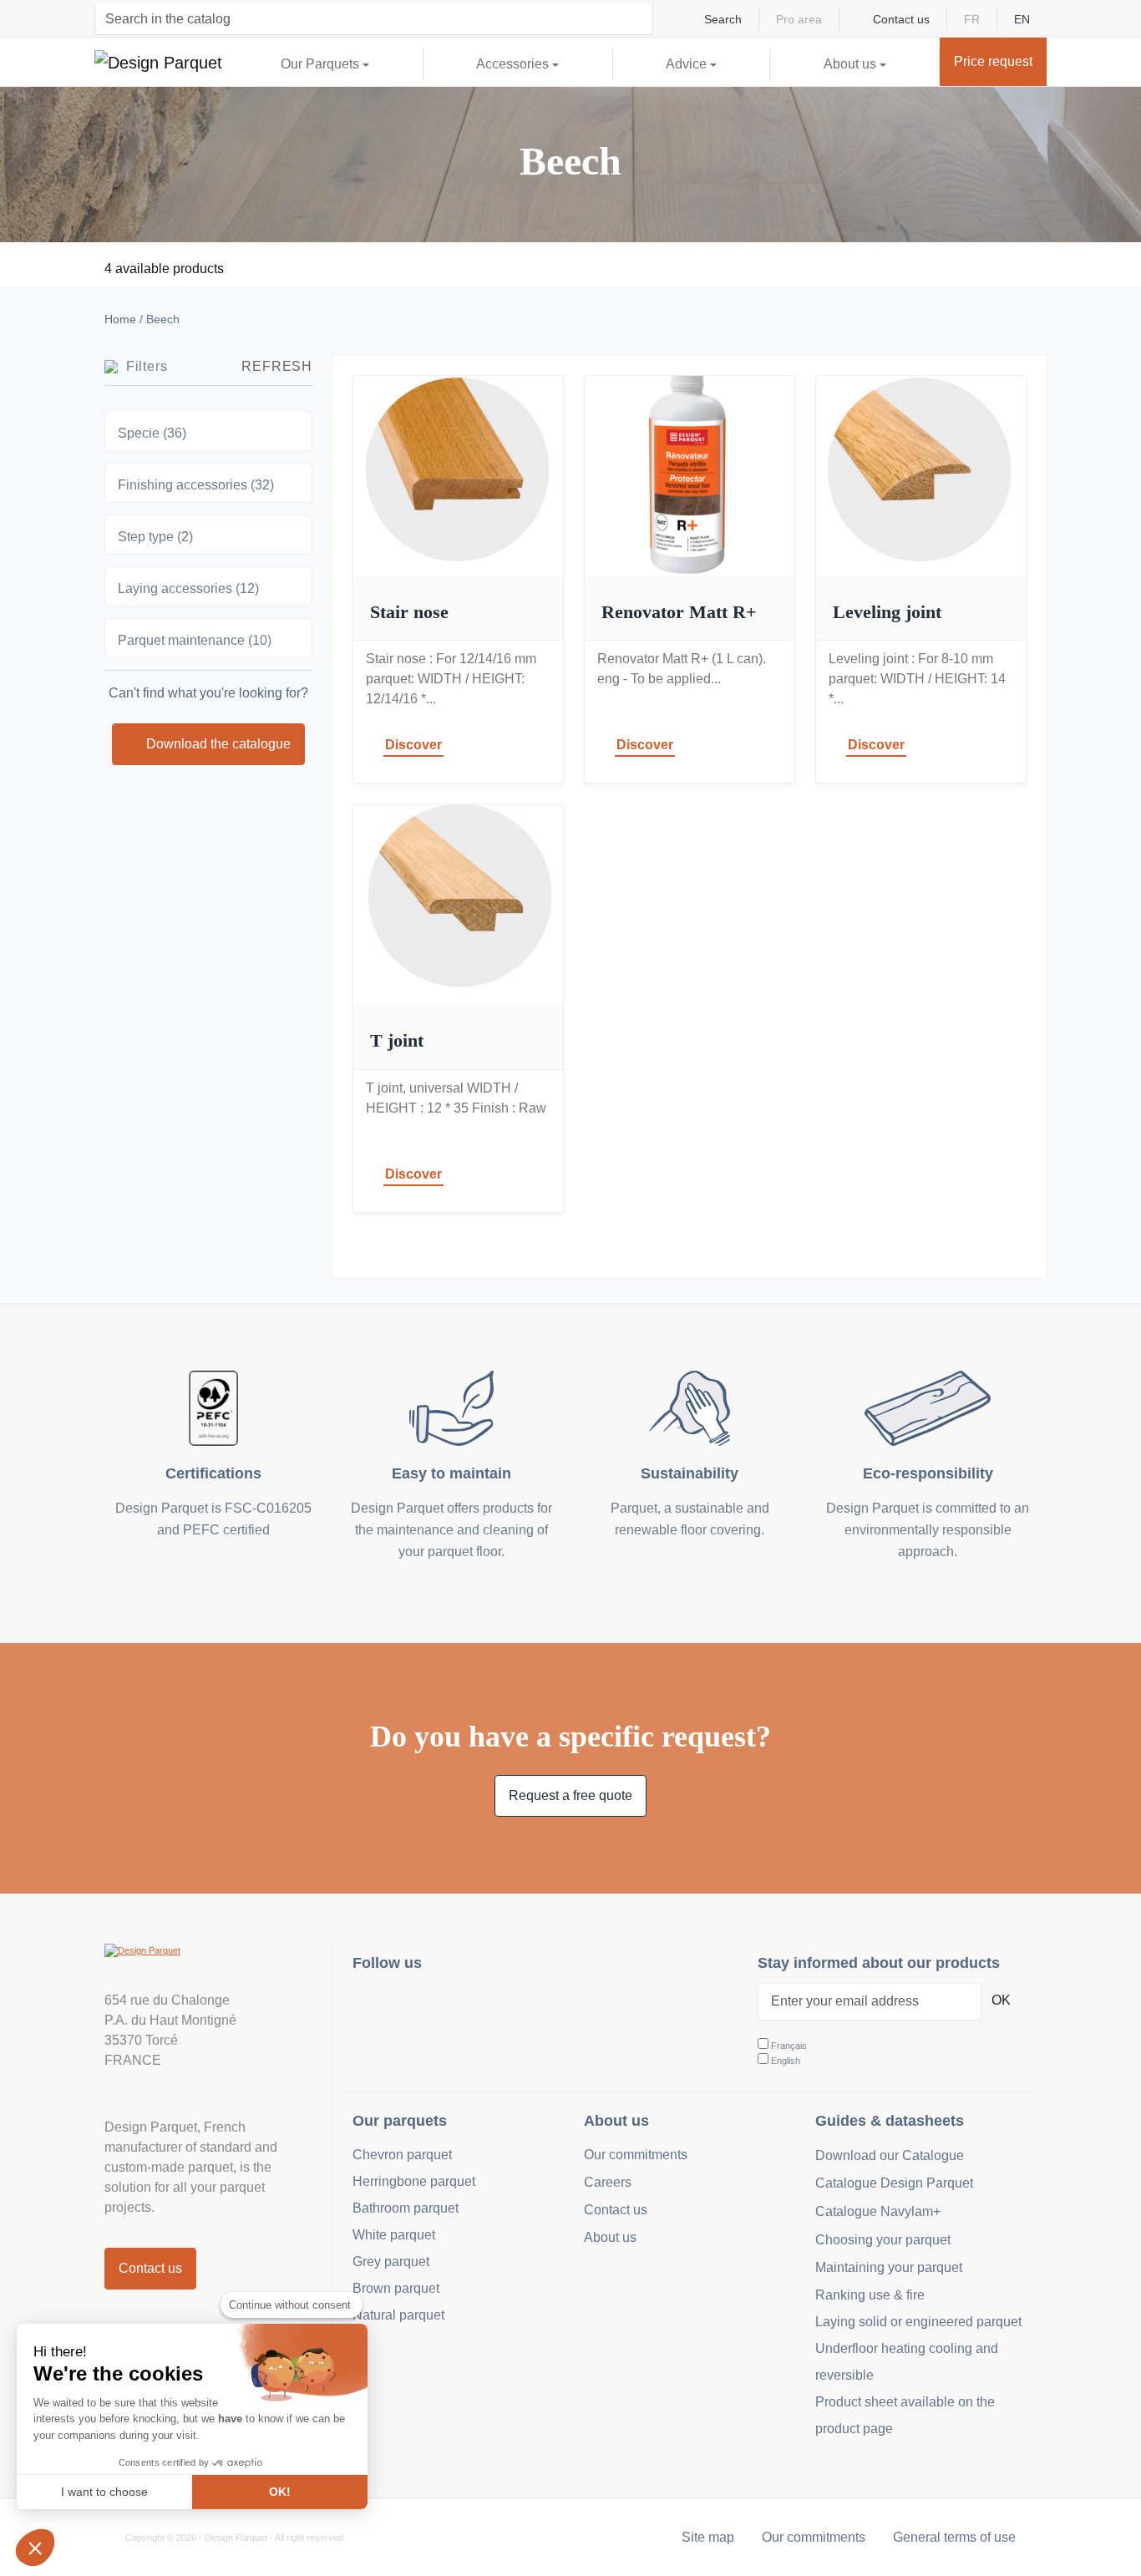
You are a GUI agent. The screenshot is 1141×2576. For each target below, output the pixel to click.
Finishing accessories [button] (196, 485)
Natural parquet (398, 2315)
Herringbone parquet (414, 2181)
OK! (280, 2492)
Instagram (375, 2006)
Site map (708, 2537)
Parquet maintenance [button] (195, 640)
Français (789, 2046)
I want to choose (104, 2492)
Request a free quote (570, 1795)
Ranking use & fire (870, 2295)
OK (1001, 2000)
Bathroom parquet (406, 2208)
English (786, 2061)
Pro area (799, 19)
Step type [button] (155, 537)
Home (120, 319)
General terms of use (954, 2537)
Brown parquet (396, 2288)
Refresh (277, 366)
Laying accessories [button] (188, 588)
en (1022, 19)
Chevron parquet (402, 2155)
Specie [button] (152, 433)
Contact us (901, 19)
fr (972, 19)
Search (723, 19)
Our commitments (636, 2155)
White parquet (394, 2235)
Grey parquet (391, 2262)
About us (610, 2237)
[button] (35, 2548)
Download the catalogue (218, 744)
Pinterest (449, 2006)
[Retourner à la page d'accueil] (158, 62)
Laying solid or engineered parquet (918, 2322)
